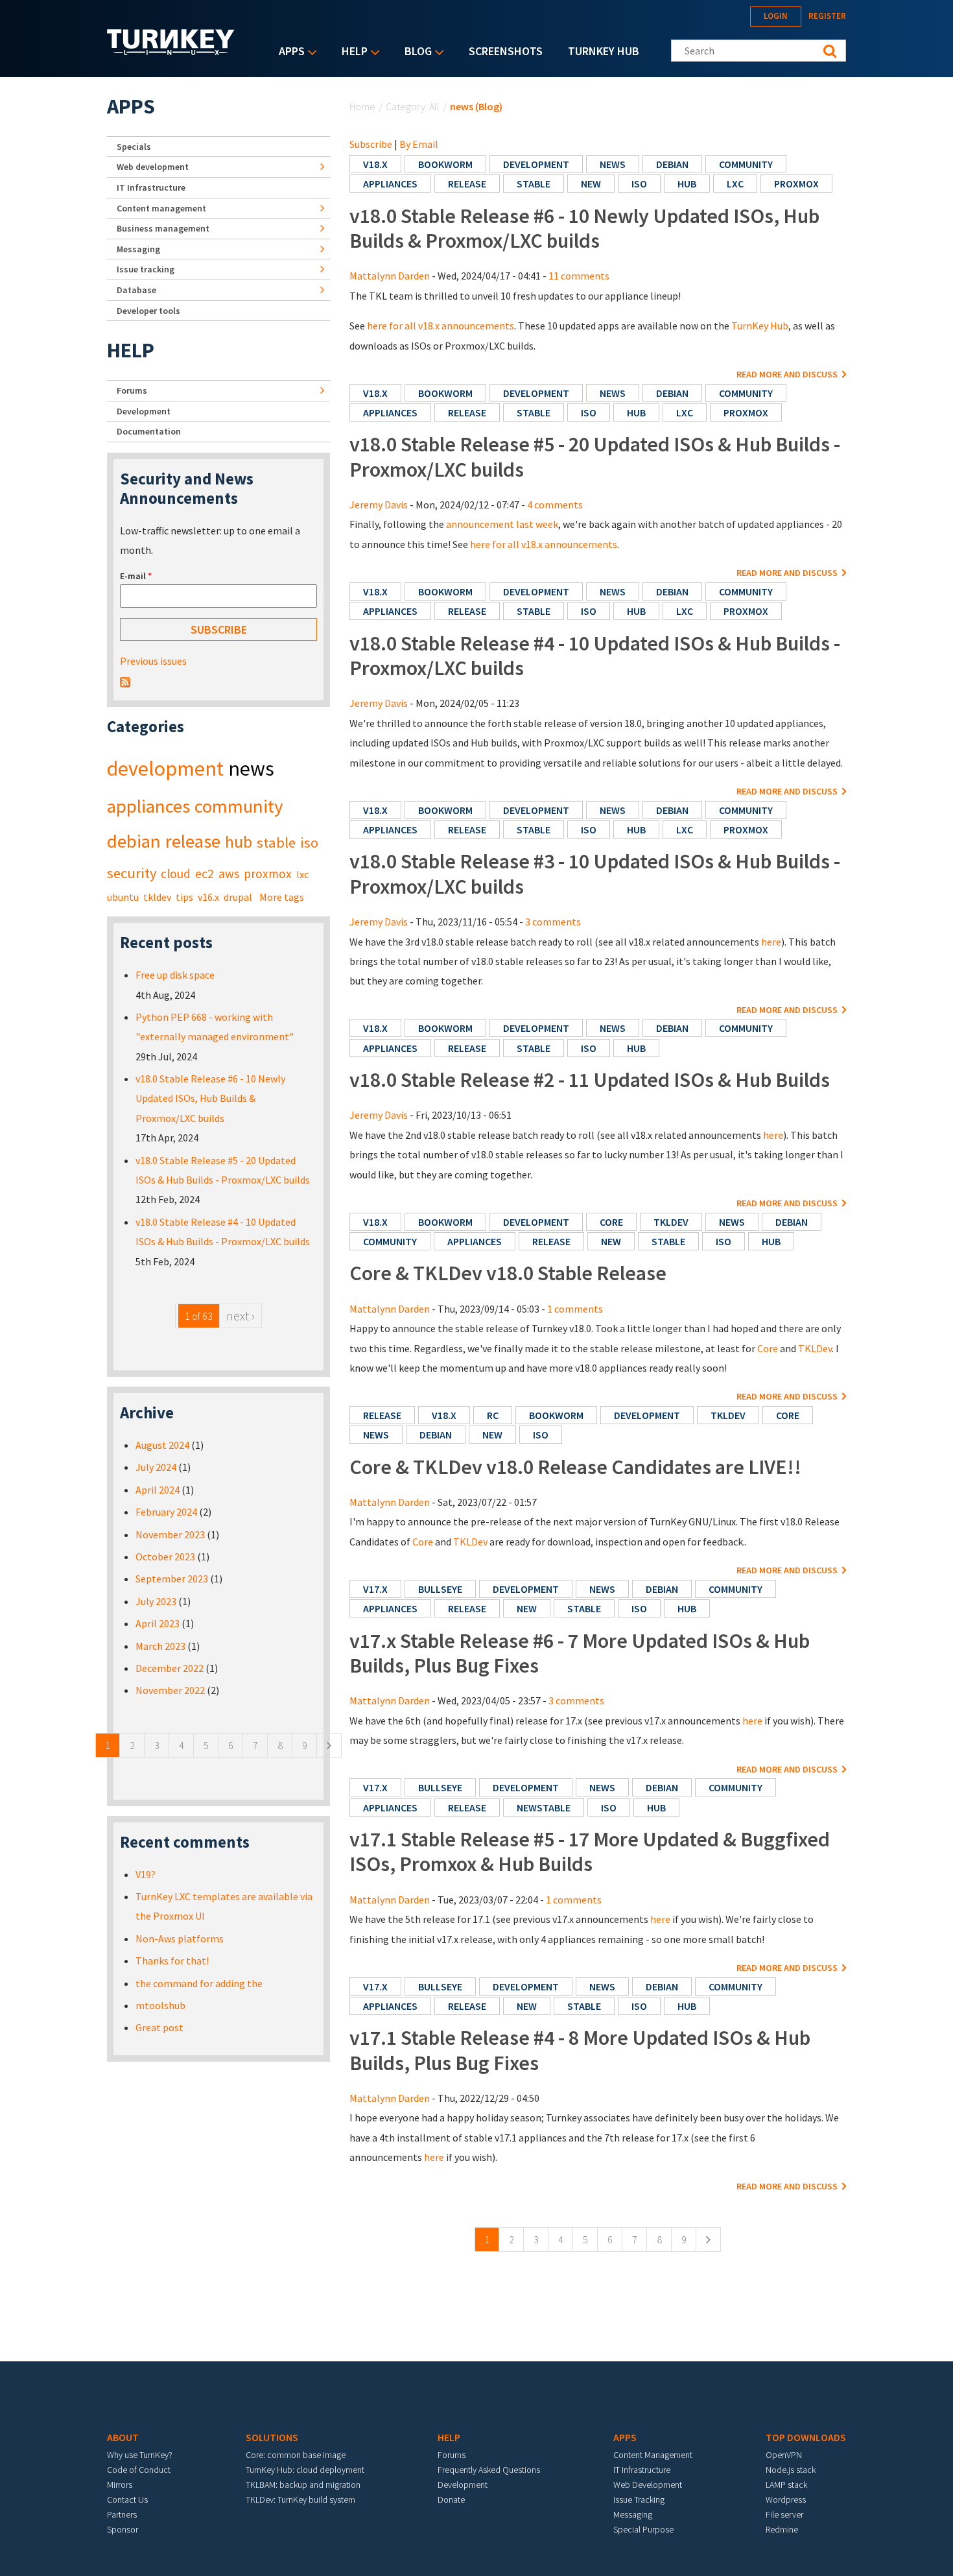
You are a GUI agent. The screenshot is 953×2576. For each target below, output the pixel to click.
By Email (419, 144)
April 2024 (158, 1490)
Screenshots (506, 51)
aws (229, 874)
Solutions (272, 2437)
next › (241, 1316)
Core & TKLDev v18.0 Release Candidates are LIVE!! (575, 1467)
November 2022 (170, 1690)
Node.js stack (791, 2470)
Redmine (782, 2529)
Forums (132, 390)
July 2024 (156, 1467)
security (132, 873)
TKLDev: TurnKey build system (300, 2499)
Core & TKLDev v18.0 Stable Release (508, 1273)
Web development (153, 167)
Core (768, 1348)
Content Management (653, 2455)
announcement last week (502, 524)
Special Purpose (643, 2529)
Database (136, 290)
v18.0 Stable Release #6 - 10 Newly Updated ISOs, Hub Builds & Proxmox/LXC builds (584, 228)
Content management (161, 208)
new (591, 184)
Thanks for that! (172, 1961)
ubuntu (123, 897)
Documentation (149, 431)
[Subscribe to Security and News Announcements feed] (125, 681)
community (746, 164)
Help (351, 52)
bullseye (440, 1589)
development (536, 164)
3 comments (553, 922)
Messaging (138, 249)
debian (672, 164)
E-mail (136, 576)
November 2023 (170, 1534)
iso (639, 184)
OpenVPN (784, 2455)
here (771, 942)
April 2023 (158, 1623)
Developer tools (148, 311)
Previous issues (153, 661)
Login (776, 16)
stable (534, 184)
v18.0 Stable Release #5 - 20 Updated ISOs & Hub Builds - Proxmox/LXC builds (595, 457)
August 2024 (162, 1445)
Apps (288, 52)
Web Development (648, 2485)
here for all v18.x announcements (441, 326)
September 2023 (172, 1579)
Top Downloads (806, 2437)
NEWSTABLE (544, 1807)
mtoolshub (160, 2005)
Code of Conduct (139, 2470)
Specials (134, 147)
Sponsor (123, 2529)
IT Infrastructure (151, 187)
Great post (159, 2027)
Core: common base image (296, 2455)
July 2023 (156, 1601)
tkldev (671, 1222)
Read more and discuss (788, 374)
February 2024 (166, 1512)
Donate (451, 2499)
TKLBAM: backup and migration (303, 2485)
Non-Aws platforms (180, 1938)
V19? (146, 1874)
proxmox (796, 184)
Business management (163, 228)
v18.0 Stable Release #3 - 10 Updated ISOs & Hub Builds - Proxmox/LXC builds (595, 874)
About (123, 2437)
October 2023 (165, 1556)
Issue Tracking (639, 2499)
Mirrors (120, 2485)
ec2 (205, 874)
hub (687, 184)
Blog (415, 52)
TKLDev (815, 1348)
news (613, 164)
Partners (122, 2514)
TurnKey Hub (604, 51)
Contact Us (127, 2499)
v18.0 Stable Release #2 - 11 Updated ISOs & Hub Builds (590, 1080)
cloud (176, 874)
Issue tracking (146, 269)
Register (827, 16)
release (467, 184)
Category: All (413, 106)
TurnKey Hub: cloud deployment (305, 2470)
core (611, 1222)
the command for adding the (199, 1983)
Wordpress (786, 2499)
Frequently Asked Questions (489, 2470)
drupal (238, 897)
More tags (282, 897)
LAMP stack (786, 2485)
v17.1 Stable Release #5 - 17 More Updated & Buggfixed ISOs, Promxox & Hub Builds (590, 1852)
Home (362, 106)
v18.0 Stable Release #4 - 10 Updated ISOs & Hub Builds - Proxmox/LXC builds (595, 656)
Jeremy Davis (379, 505)
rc (493, 1415)
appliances (390, 184)
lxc (735, 184)
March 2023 (160, 1646)
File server (784, 2514)
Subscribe (371, 144)
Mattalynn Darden (390, 276)
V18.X (375, 164)
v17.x (375, 1589)
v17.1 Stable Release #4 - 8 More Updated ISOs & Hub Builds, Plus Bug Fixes (580, 2050)
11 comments (579, 276)
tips (184, 897)
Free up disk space (175, 975)
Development (144, 411)
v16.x (208, 897)
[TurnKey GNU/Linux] (171, 51)
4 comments (555, 505)
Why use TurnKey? (140, 2455)
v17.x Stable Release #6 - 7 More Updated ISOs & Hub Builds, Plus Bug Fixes (580, 1653)
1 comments (575, 1309)
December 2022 (170, 1668)
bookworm (445, 164)
